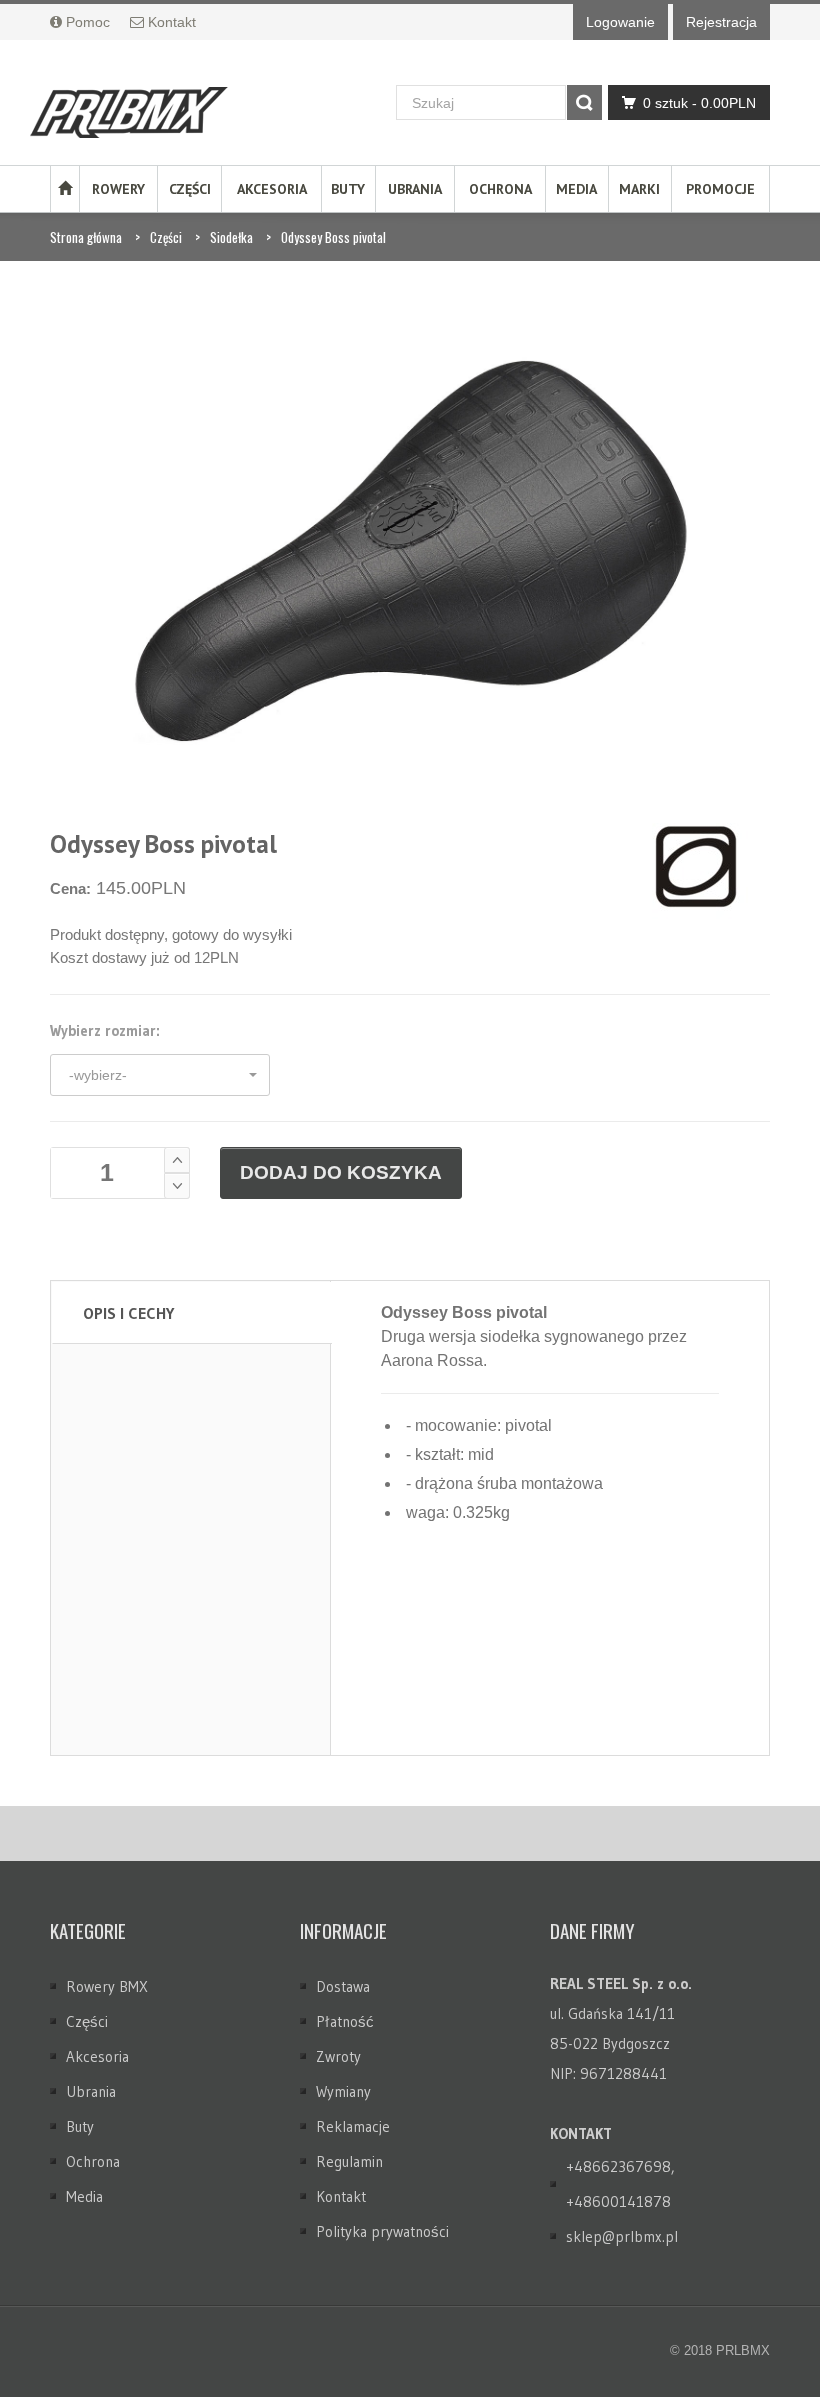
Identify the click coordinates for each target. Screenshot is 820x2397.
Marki (639, 189)
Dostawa (343, 1986)
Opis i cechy (128, 1313)
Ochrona (500, 189)
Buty (348, 189)
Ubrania (415, 189)
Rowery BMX (107, 1986)
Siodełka (231, 237)
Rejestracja (721, 22)
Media (576, 189)
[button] (160, 1075)
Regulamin (349, 2161)
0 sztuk (699, 103)
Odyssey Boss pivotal (333, 237)
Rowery (118, 189)
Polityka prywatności (382, 2231)
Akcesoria (272, 189)
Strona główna (86, 237)
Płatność (345, 2021)
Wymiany (343, 2091)
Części (190, 189)
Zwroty (338, 2056)
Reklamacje (353, 2126)
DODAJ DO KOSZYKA (341, 1172)
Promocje (720, 189)
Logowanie (620, 22)
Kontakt (341, 2196)
